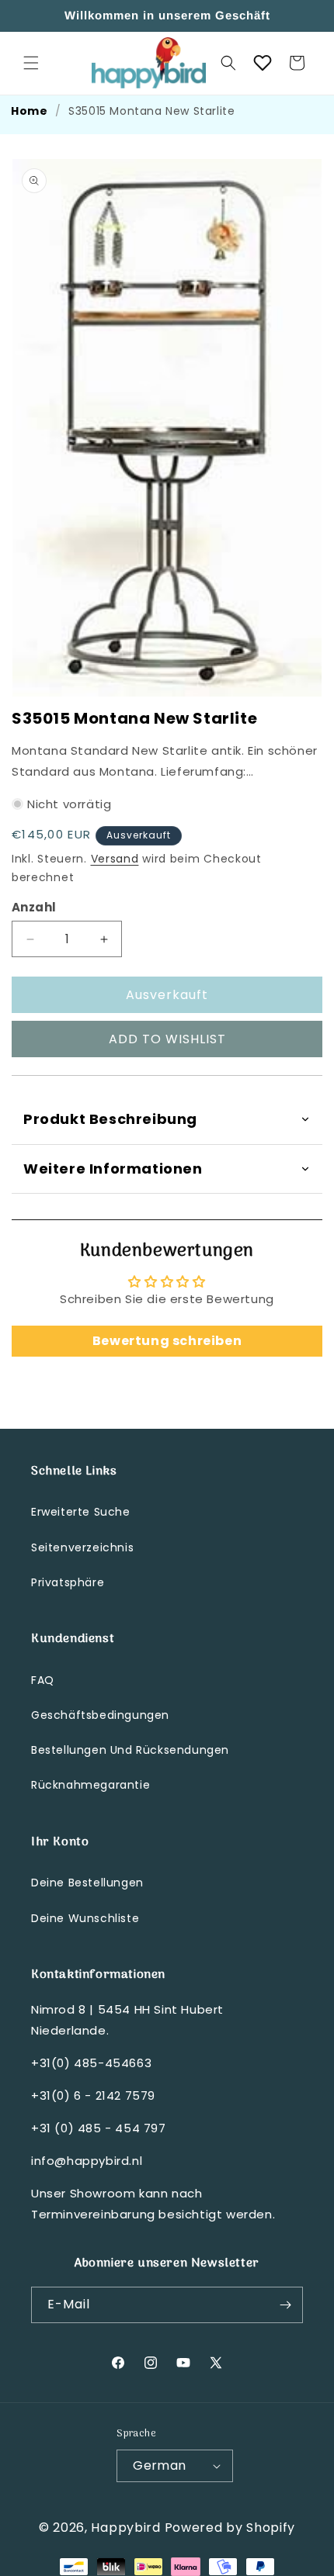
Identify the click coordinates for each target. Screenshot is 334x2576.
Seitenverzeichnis (82, 1547)
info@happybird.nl (87, 2161)
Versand (115, 859)
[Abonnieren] (285, 2305)
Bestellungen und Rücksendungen (130, 1750)
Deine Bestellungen (87, 1883)
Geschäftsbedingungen (100, 1715)
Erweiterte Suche (81, 1512)
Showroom (103, 2193)
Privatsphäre (68, 1582)
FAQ (43, 1680)
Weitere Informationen (113, 1169)
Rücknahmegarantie (90, 1785)
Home (29, 111)
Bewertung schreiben (167, 1341)
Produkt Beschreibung (110, 1119)
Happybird (125, 2528)
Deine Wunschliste (85, 1918)
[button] (31, 63)
